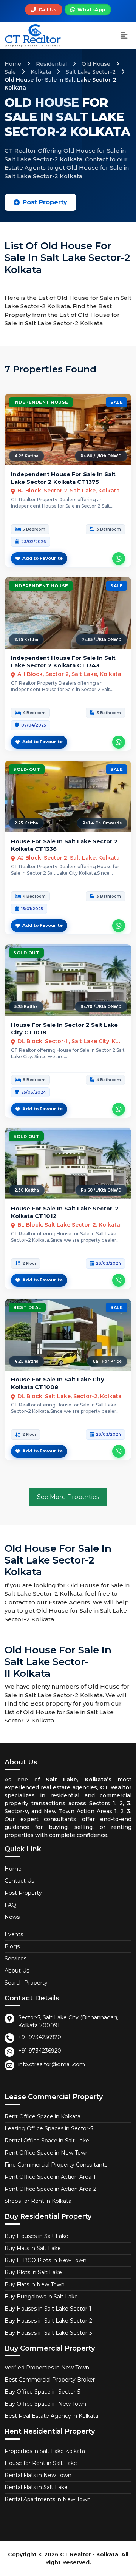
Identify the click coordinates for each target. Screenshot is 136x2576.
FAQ (10, 1905)
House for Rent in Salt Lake (41, 2463)
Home (13, 64)
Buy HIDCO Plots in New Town (46, 2260)
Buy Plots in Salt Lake (33, 2272)
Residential (51, 64)
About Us (17, 1971)
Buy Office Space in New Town (45, 2404)
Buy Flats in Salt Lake (33, 2248)
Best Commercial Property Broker (50, 2380)
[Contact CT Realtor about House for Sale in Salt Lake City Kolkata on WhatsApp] (119, 1451)
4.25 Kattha (26, 456)
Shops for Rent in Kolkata (38, 2201)
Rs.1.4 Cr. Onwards (102, 823)
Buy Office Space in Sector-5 (42, 2392)
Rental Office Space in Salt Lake (47, 2141)
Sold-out (27, 769)
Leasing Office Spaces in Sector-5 (49, 2128)
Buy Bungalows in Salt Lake (41, 2297)
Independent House (41, 402)
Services (15, 1959)
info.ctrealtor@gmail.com (52, 2064)
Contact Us (19, 1881)
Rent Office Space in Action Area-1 (50, 2177)
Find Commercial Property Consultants (56, 2165)
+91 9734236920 (40, 2037)
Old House (96, 64)
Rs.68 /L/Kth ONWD (101, 1190)
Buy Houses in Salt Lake (36, 2236)
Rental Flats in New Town (38, 2475)
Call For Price (107, 1361)
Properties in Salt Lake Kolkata (45, 2451)
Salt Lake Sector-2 (91, 72)
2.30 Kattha (27, 1190)
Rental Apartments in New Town (48, 2499)
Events (14, 1934)
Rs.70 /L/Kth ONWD (101, 1007)
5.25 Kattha (26, 1007)
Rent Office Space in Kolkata (42, 2116)
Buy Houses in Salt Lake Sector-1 (48, 2309)
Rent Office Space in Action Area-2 (50, 2189)
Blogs (12, 1946)
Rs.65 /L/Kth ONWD (101, 640)
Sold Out (26, 953)
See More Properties (68, 1497)
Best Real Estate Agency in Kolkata (51, 2416)
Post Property (45, 202)
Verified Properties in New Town (47, 2368)
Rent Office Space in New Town (47, 2153)
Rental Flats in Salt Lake (36, 2487)
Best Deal (27, 1307)
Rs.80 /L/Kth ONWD (101, 456)
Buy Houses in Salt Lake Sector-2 (48, 2321)
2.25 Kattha (26, 640)
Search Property (26, 1983)
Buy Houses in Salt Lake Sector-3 (48, 2333)
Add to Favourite (42, 558)
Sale (10, 72)
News (12, 1917)
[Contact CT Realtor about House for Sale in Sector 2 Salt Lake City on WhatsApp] (119, 1109)
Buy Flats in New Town (35, 2284)
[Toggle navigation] (124, 36)
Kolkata (41, 72)
